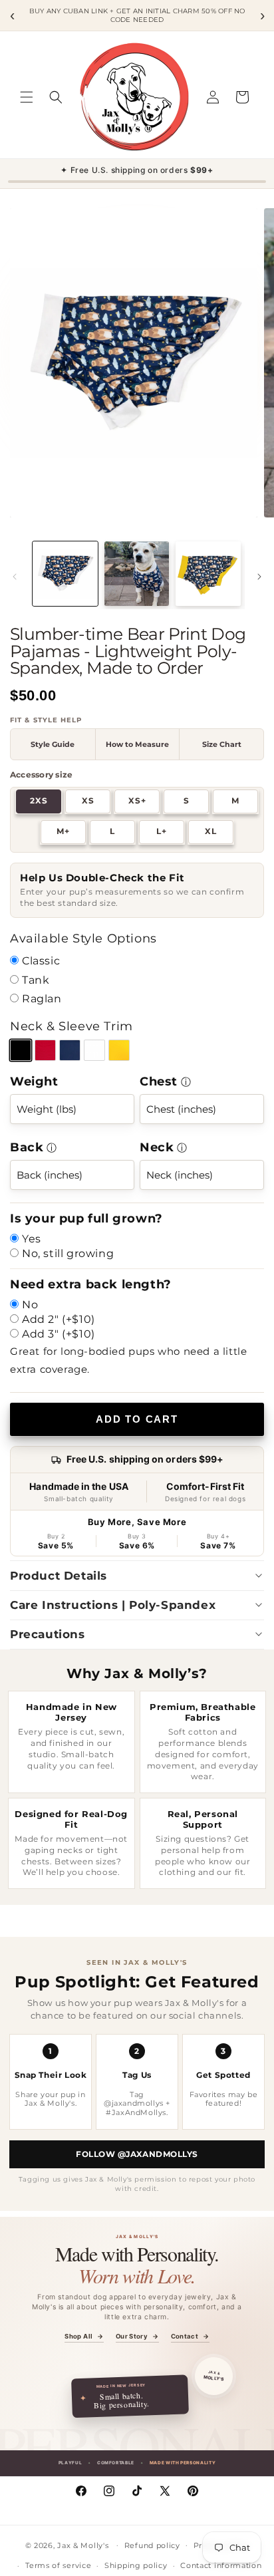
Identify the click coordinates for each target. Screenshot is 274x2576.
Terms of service (58, 2565)
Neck (157, 1147)
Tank (36, 980)
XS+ (137, 801)
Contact (190, 2337)
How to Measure (137, 744)
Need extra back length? (91, 1284)
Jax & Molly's (83, 2545)
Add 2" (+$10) (59, 1319)
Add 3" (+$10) (59, 1334)
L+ (162, 831)
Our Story (137, 2337)
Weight (34, 1081)
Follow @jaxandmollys (137, 2154)
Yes (32, 1239)
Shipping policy (136, 2565)
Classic (41, 961)
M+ (63, 831)
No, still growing (68, 1253)
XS (88, 801)
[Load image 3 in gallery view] (208, 574)
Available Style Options (83, 938)
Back (27, 1147)
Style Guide (53, 744)
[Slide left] (15, 577)
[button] (27, 97)
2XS (39, 801)
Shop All (84, 2337)
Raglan (42, 999)
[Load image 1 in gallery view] (65, 574)
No (30, 1305)
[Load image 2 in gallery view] (137, 574)
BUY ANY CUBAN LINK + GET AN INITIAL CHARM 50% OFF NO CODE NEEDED (137, 16)
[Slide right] (259, 577)
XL (211, 831)
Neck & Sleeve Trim (71, 1026)
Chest (159, 1081)
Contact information (221, 2565)
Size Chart (222, 744)
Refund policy (152, 2545)
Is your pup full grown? (86, 1218)
